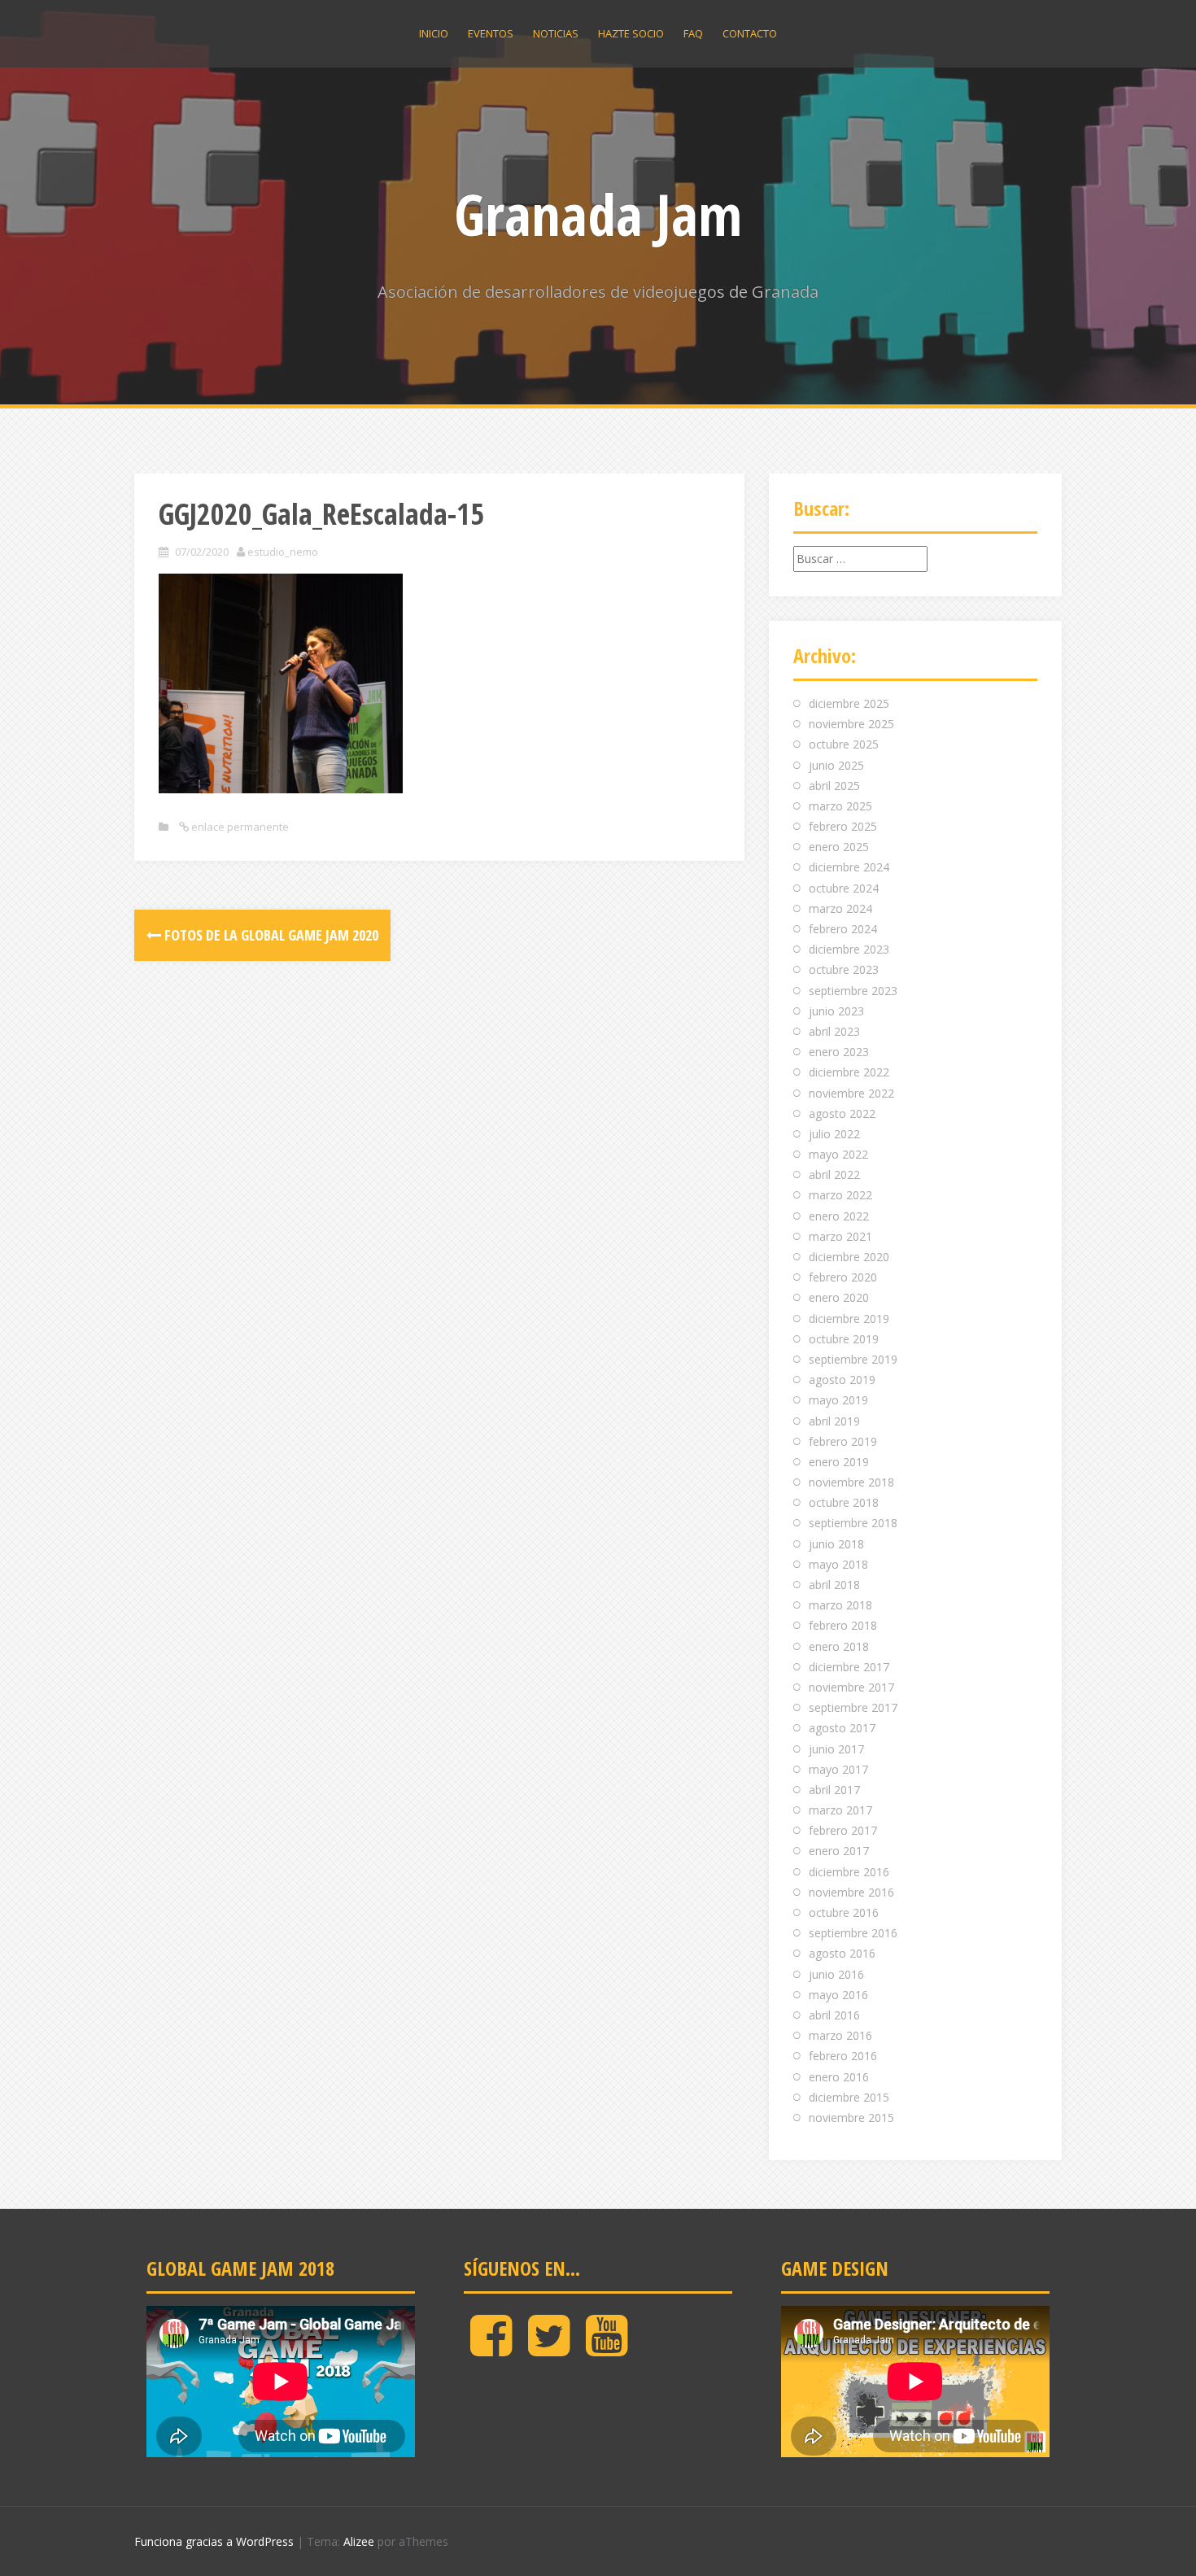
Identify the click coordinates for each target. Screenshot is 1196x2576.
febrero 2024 (843, 929)
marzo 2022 (840, 1195)
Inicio (434, 33)
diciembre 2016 (849, 1872)
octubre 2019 (844, 1339)
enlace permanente (239, 827)
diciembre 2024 (849, 867)
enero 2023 (839, 1052)
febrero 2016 (843, 2056)
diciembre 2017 (849, 1667)
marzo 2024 (840, 908)
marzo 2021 (840, 1236)
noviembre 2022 (851, 1093)
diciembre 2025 (849, 703)
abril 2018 (834, 1585)
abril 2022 (834, 1174)
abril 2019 (834, 1421)
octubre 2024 (844, 888)
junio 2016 (836, 1974)
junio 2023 (836, 1011)
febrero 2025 (843, 826)
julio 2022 (834, 1134)
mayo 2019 (838, 1400)
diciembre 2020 (849, 1257)
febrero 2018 (843, 1625)
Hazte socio (631, 33)
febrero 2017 (843, 1830)
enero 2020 (839, 1297)
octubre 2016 (844, 1912)
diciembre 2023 (849, 949)
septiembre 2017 (853, 1707)
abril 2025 (834, 786)
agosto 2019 (842, 1380)
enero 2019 (839, 1462)
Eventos (491, 33)
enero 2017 (839, 1851)
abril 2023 (834, 1031)
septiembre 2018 (853, 1523)
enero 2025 (839, 847)
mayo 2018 (838, 1564)
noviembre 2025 (851, 724)
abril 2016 (834, 2015)
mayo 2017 (838, 1769)
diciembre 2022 (849, 1072)
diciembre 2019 (849, 1319)
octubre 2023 (844, 969)
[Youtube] (607, 2349)
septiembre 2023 (853, 991)
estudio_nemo (283, 552)
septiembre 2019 (853, 1359)
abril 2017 (834, 1790)
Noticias (556, 33)
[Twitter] (549, 2349)
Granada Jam (598, 214)
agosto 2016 (842, 1953)
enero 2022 (839, 1216)
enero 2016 (839, 2077)
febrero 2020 (843, 1277)
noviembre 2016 (851, 1892)
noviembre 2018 (851, 1482)
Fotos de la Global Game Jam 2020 (270, 935)
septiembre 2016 (853, 1933)
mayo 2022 (838, 1154)
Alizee (359, 2541)
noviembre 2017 (851, 1687)
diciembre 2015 (849, 2097)
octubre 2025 (844, 744)
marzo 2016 (840, 2035)
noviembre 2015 (851, 2118)
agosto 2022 (842, 1113)
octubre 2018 (844, 1502)
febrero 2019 (843, 1441)
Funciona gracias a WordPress (214, 2541)
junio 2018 (836, 1544)
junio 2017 (836, 1749)
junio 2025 (836, 765)
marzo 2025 (840, 806)
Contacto (750, 33)
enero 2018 (839, 1646)
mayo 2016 (838, 1995)
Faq (693, 33)
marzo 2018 (840, 1605)
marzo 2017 (840, 1810)
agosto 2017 (842, 1728)
